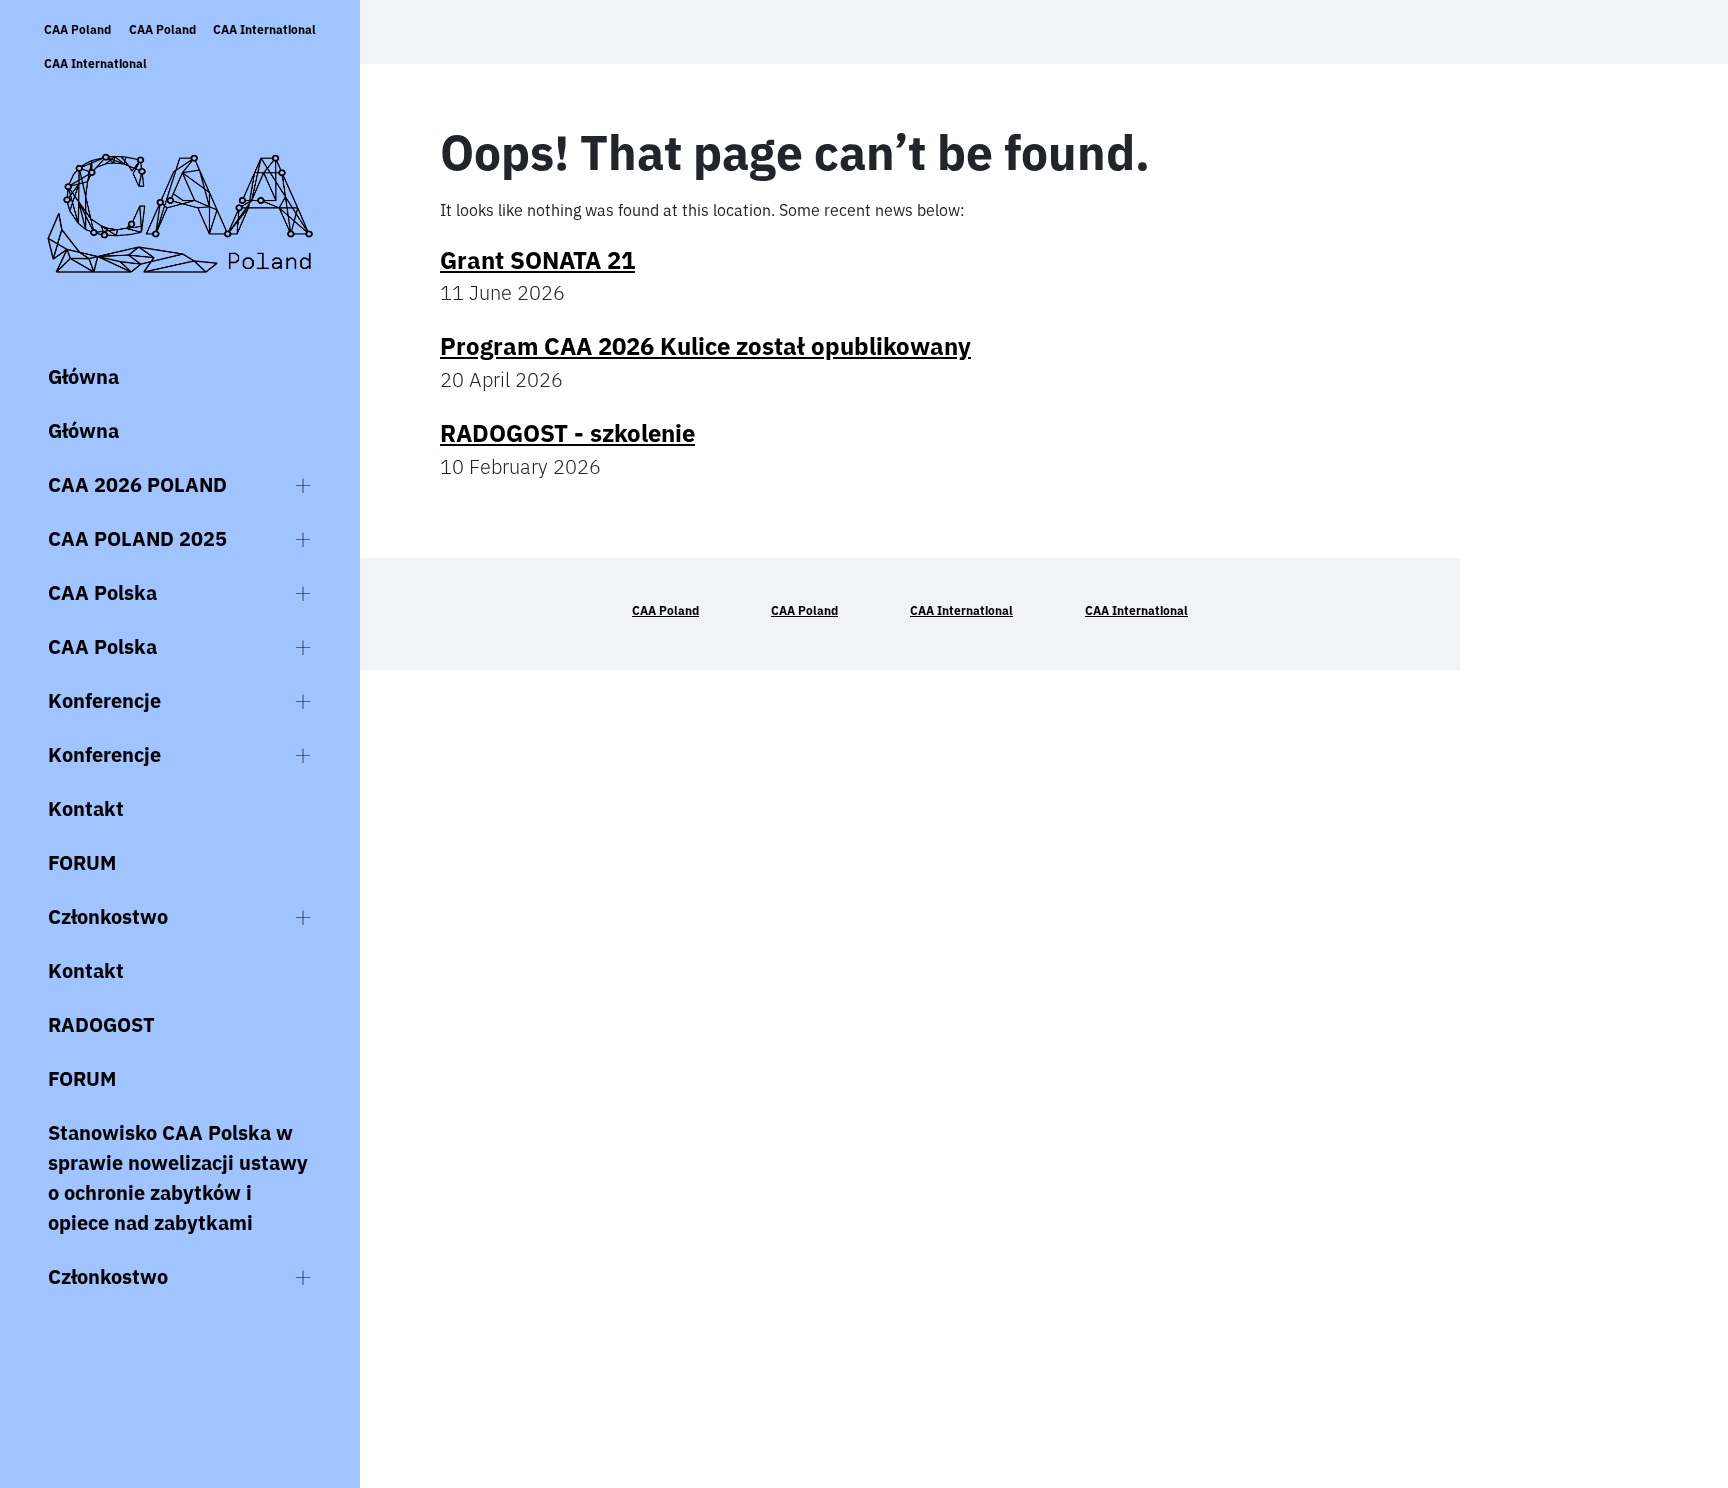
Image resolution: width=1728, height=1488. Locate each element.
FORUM (82, 862)
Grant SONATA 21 (537, 260)
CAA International (264, 29)
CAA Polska (102, 592)
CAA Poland (77, 29)
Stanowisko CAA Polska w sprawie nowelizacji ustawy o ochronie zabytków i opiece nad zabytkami (178, 1177)
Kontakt (86, 808)
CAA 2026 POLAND (137, 484)
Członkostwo (108, 916)
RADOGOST (101, 1024)
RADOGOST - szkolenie (567, 433)
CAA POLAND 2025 (137, 538)
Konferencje (104, 700)
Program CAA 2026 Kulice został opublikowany (705, 346)
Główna (83, 376)
